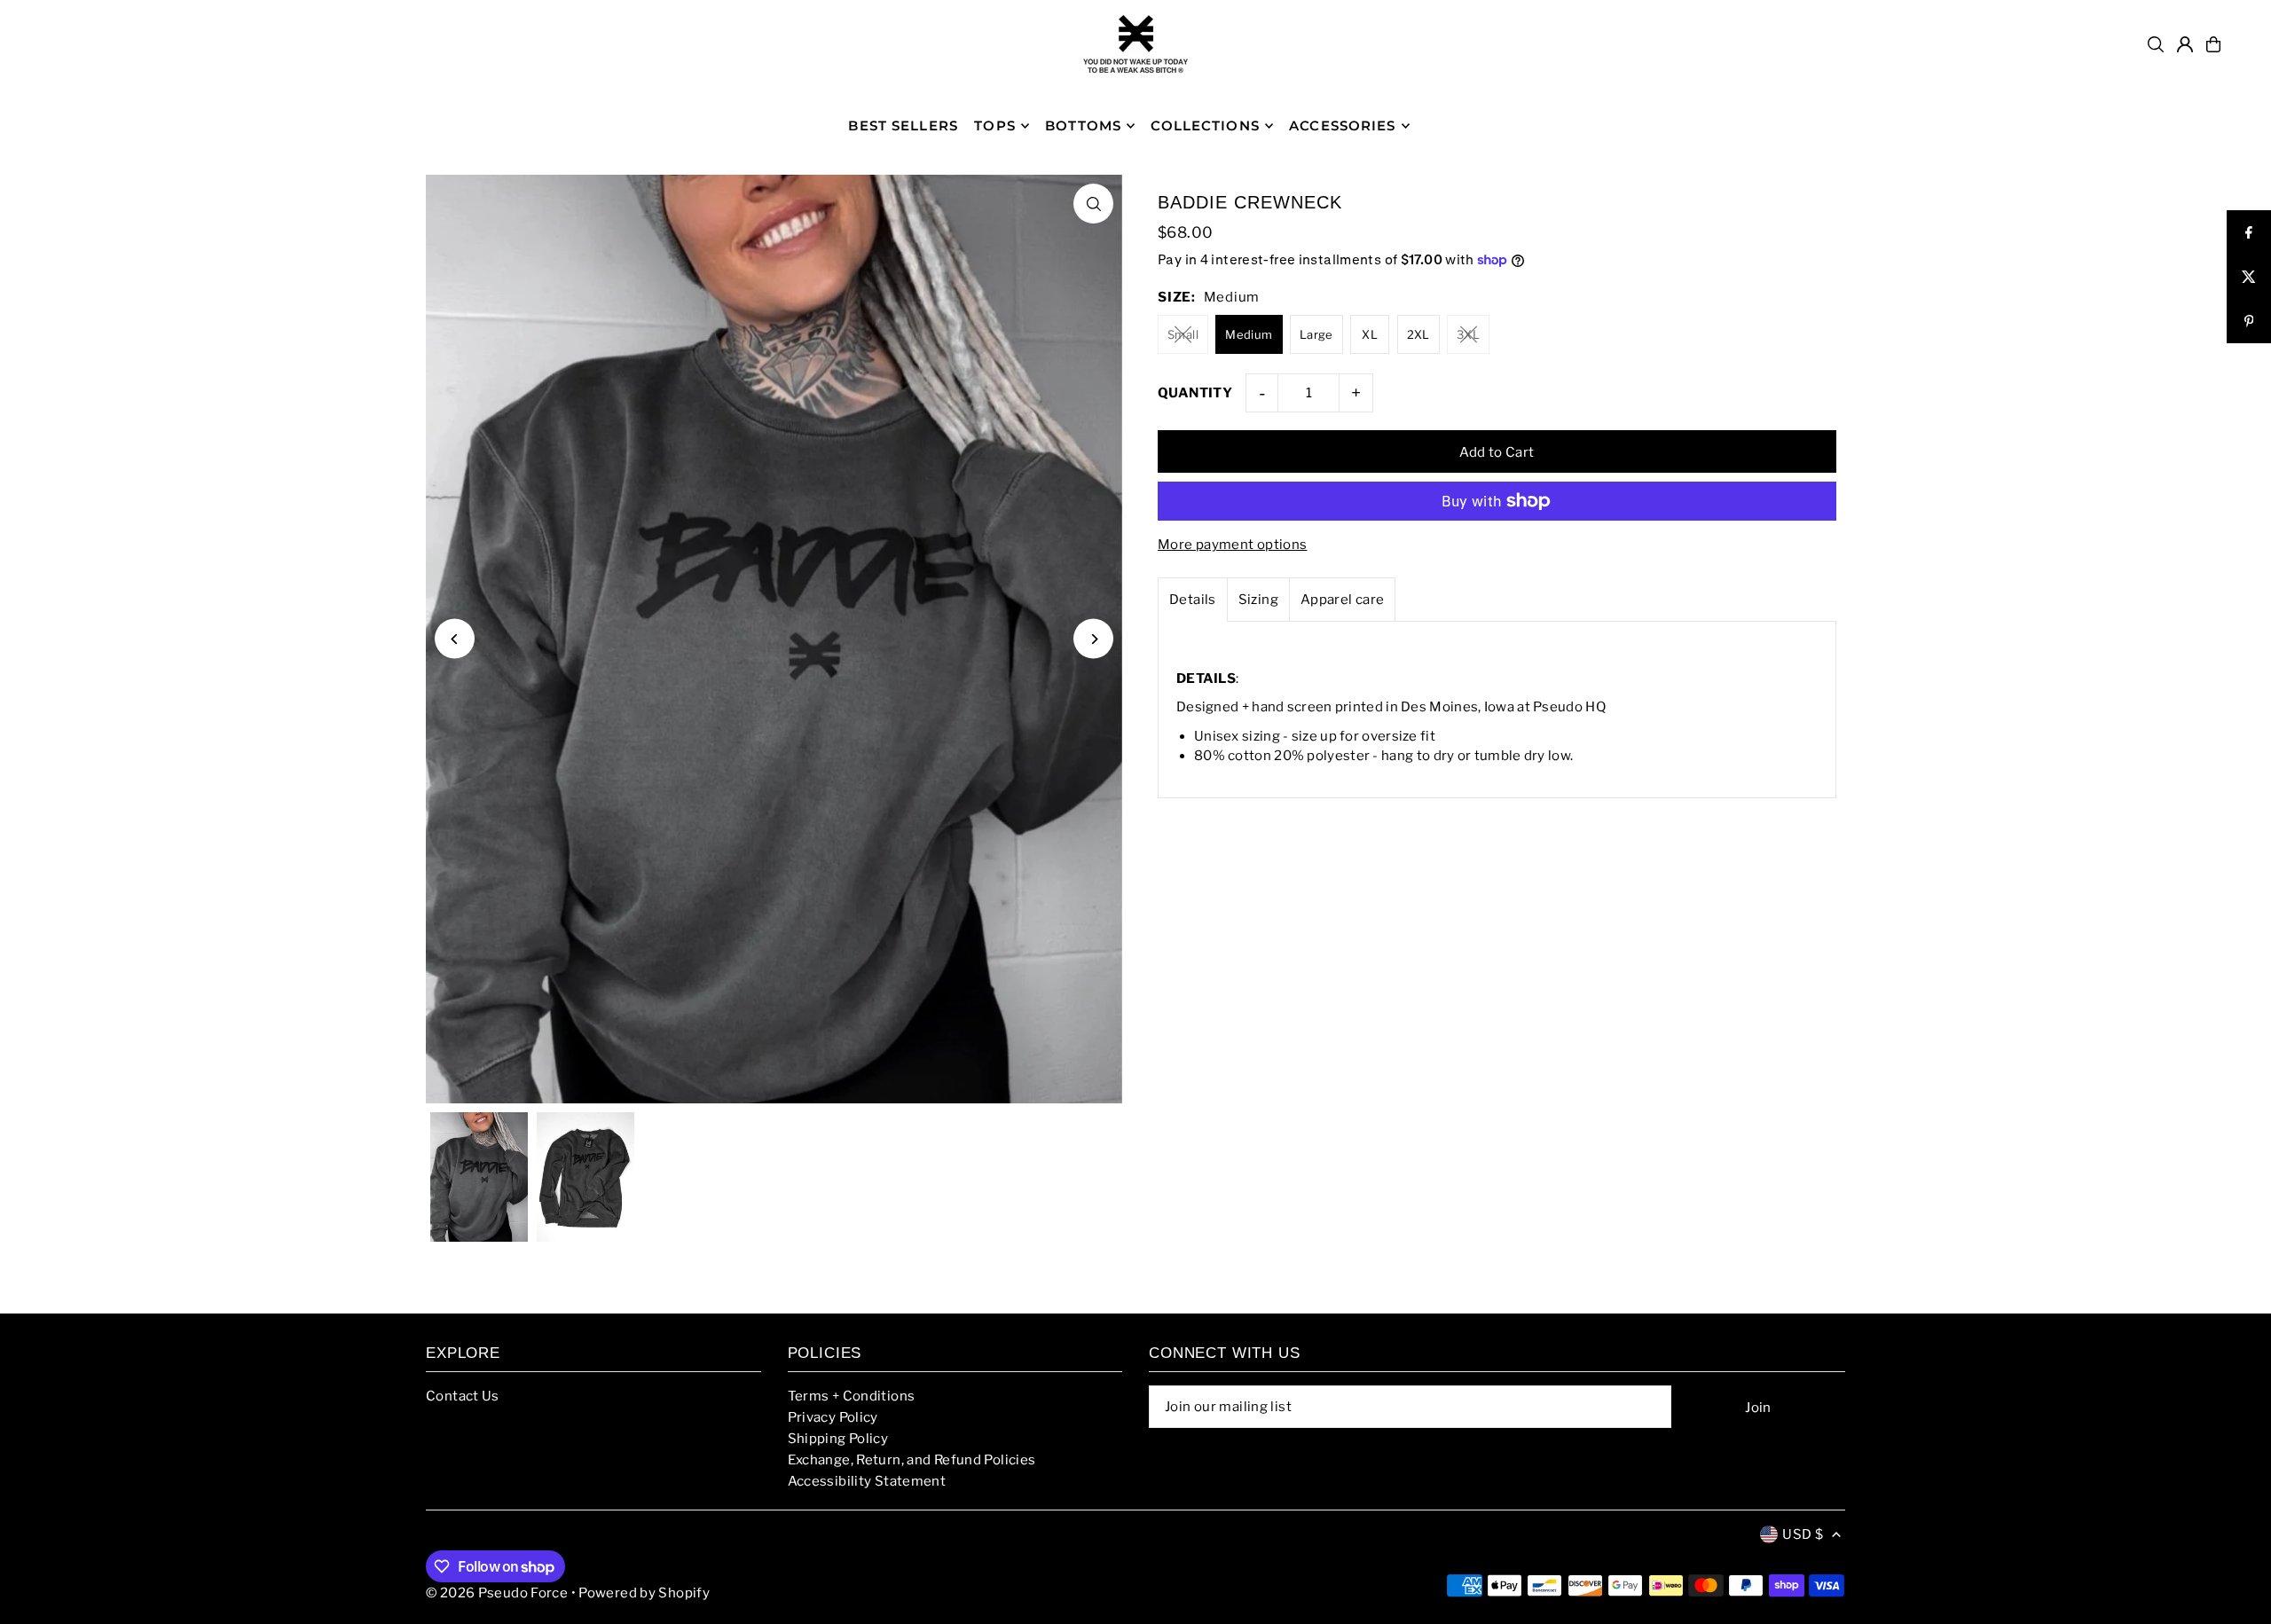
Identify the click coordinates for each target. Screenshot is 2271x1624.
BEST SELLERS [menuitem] (903, 126)
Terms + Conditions (852, 1396)
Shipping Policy (838, 1439)
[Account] (2185, 44)
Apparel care (1343, 600)
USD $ (1803, 1534)
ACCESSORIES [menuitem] (1342, 126)
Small (1183, 334)
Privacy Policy (833, 1417)
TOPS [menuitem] (995, 126)
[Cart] (2213, 44)
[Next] (1093, 639)
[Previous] (455, 639)
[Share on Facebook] (2249, 232)
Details (1193, 600)
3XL (1468, 334)
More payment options (1233, 545)
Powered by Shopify (644, 1593)
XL (1370, 334)
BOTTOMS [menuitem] (1083, 126)
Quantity (1195, 393)
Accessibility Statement (867, 1481)
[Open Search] (2156, 44)
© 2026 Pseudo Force (497, 1593)
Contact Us (463, 1396)
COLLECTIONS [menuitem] (1205, 126)
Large (1316, 334)
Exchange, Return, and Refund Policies (912, 1460)
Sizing (1258, 600)
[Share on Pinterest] (2249, 321)
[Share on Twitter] (2249, 277)
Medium (1249, 334)
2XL (1418, 334)
